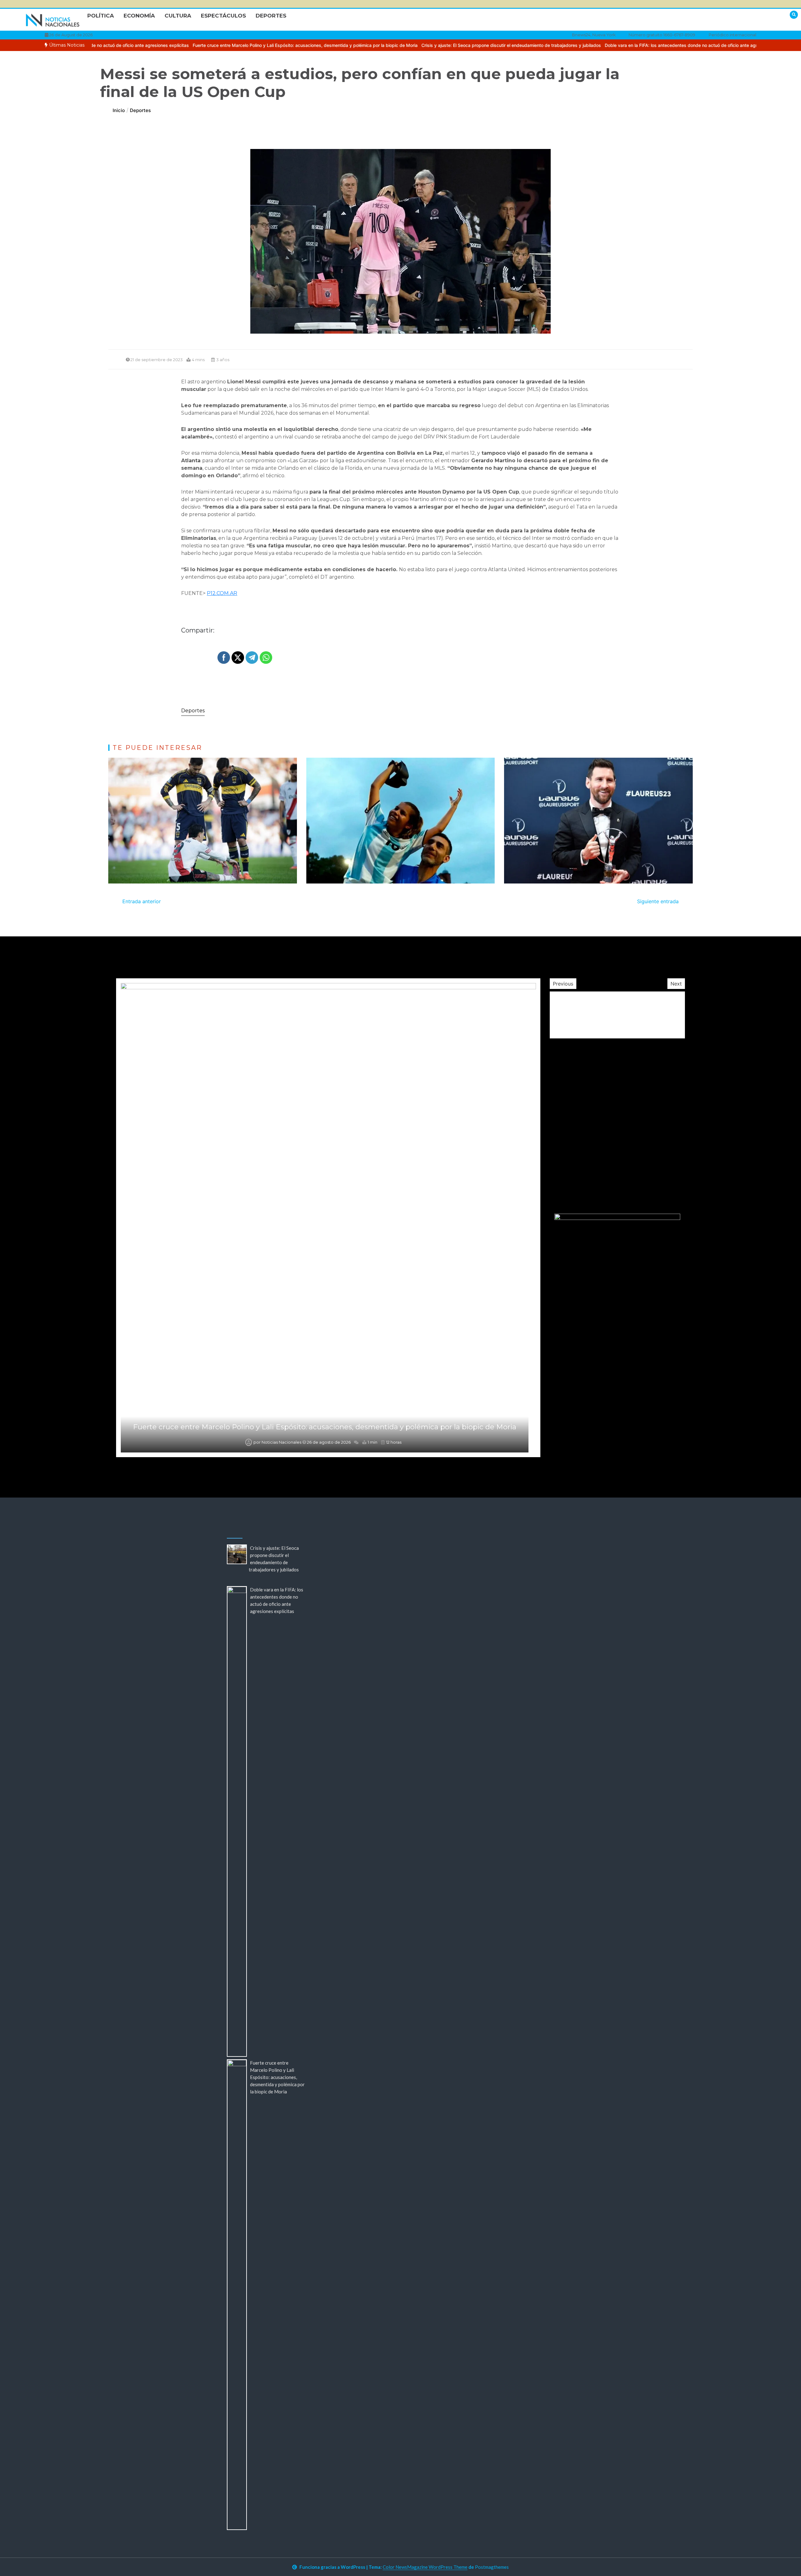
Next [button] (676, 984)
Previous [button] (563, 984)
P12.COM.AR (222, 593)
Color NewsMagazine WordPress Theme (425, 2567)
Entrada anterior (142, 901)
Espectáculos (223, 16)
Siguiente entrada (658, 901)
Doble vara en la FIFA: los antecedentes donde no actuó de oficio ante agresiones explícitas (544, 45)
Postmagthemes (492, 2567)
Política (101, 16)
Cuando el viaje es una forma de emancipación (324, 1427)
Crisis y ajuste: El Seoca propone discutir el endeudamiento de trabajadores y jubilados (356, 45)
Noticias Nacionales (281, 1442)
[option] (356, 45)
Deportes (271, 16)
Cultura (178, 16)
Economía (139, 16)
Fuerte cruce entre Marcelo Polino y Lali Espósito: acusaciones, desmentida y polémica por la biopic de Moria (150, 45)
